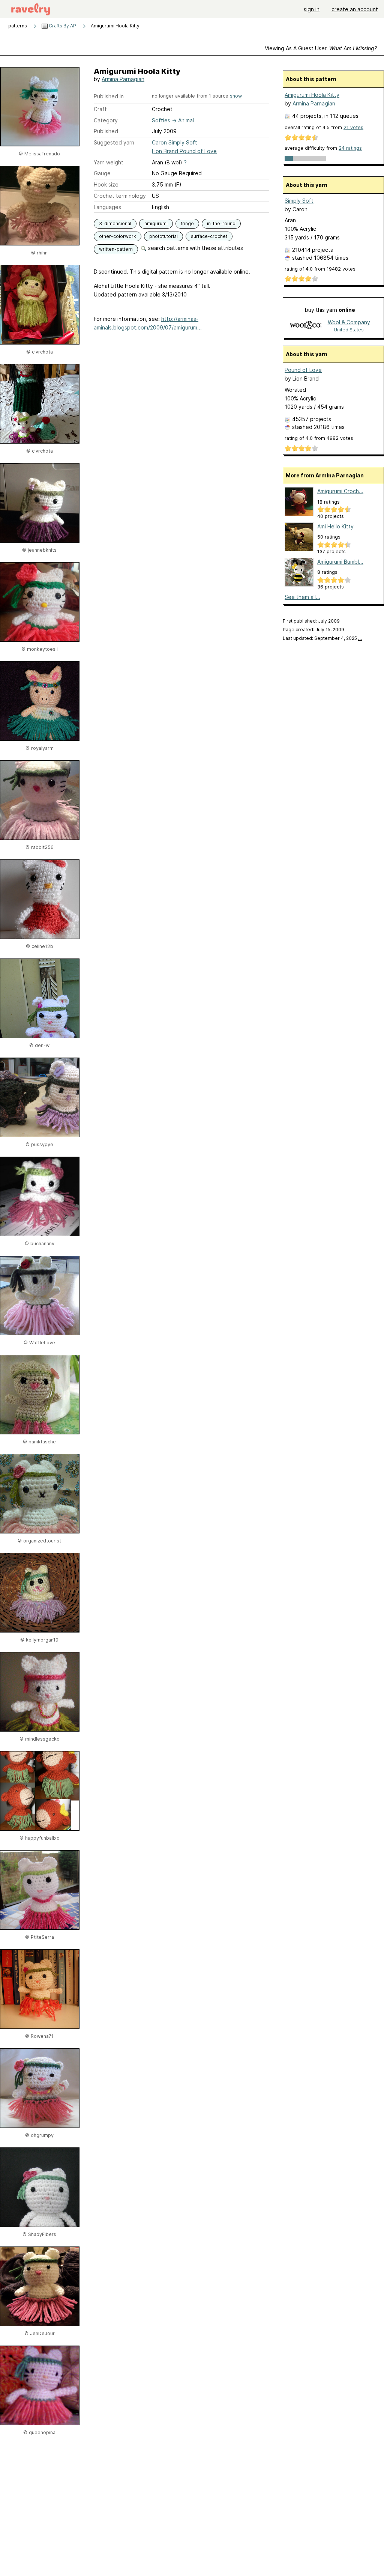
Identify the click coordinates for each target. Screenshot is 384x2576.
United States (349, 330)
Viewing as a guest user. (321, 48)
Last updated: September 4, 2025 (322, 638)
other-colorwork (118, 236)
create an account (355, 9)
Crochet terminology (120, 196)
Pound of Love (303, 370)
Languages (107, 207)
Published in (109, 96)
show (236, 96)
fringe (187, 223)
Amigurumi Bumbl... (340, 562)
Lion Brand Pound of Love (184, 151)
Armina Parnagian (123, 79)
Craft (100, 109)
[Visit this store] (306, 326)
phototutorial (163, 236)
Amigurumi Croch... (340, 491)
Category (106, 120)
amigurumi (156, 223)
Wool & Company (349, 322)
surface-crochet (209, 236)
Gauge (102, 173)
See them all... (302, 597)
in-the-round (221, 223)
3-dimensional (115, 223)
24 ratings (350, 148)
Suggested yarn (114, 142)
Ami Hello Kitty (335, 526)
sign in (312, 9)
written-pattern (116, 249)
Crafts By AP (62, 26)
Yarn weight (109, 162)
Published (106, 131)
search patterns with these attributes (195, 248)
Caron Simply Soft (175, 142)
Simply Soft (299, 201)
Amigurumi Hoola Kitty (312, 95)
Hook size (106, 184)
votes (353, 127)
